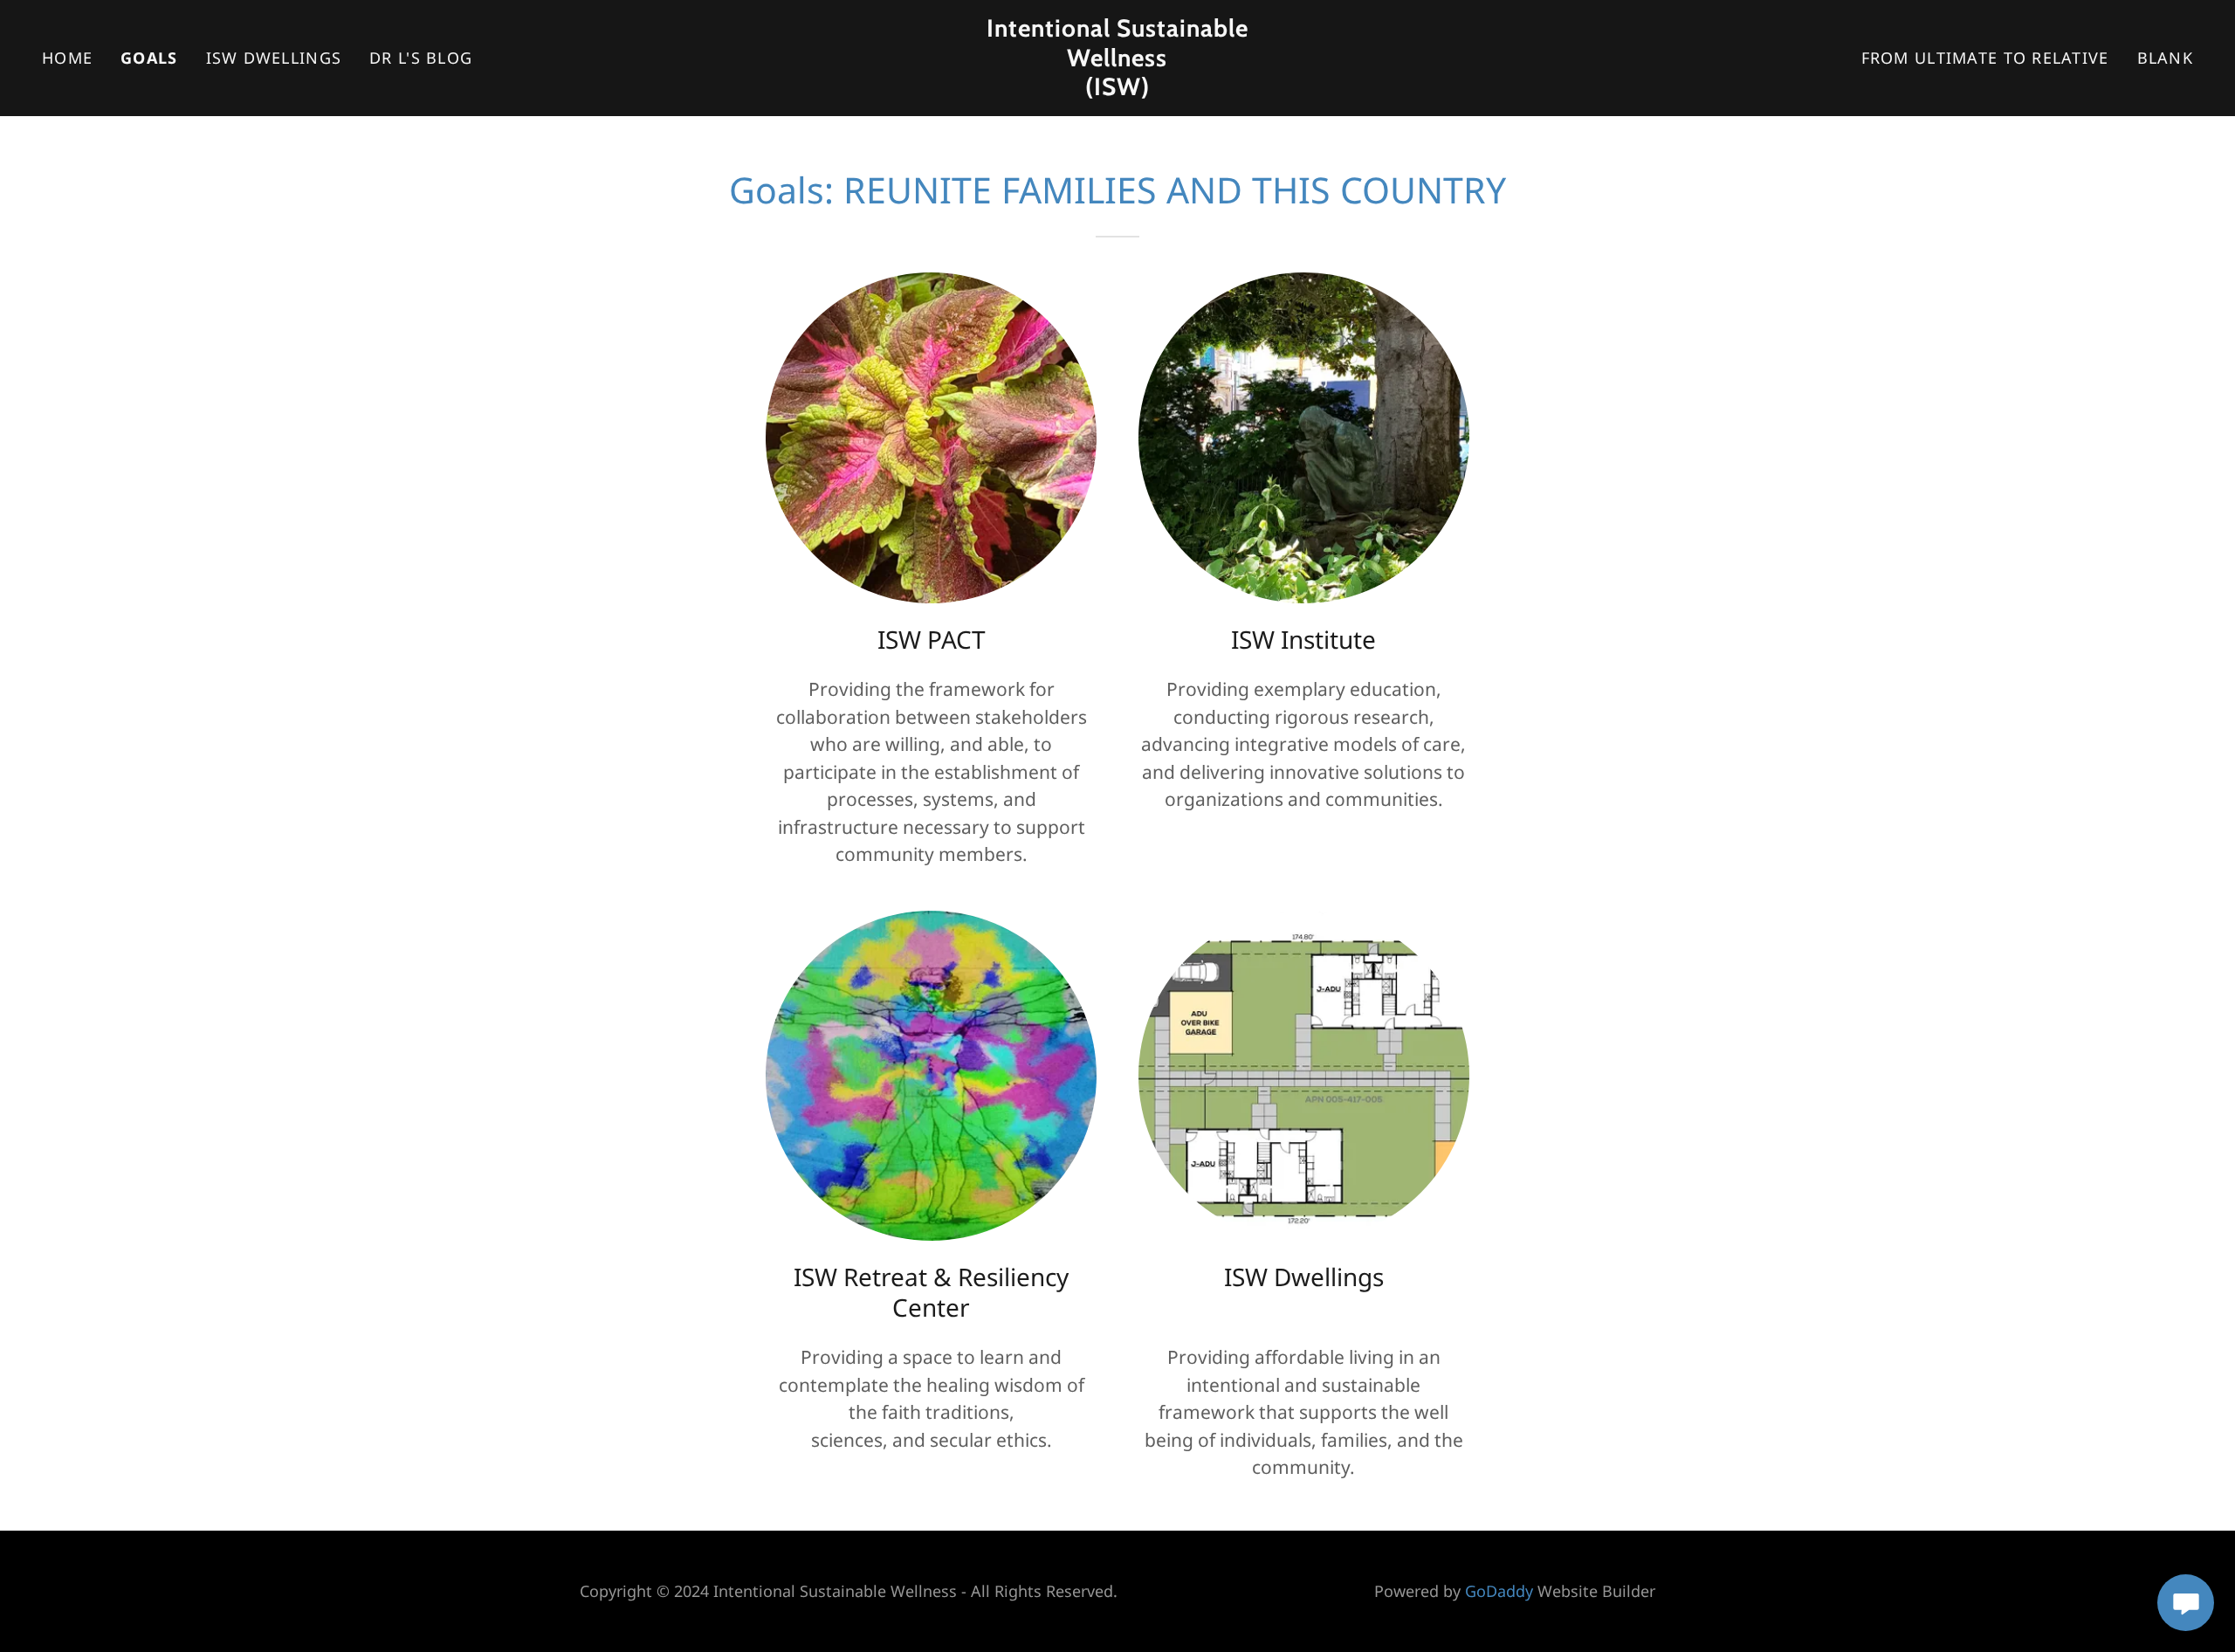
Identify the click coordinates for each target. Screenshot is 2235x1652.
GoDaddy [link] (1499, 1591)
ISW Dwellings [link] (274, 58)
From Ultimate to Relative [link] (1985, 58)
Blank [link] (2165, 58)
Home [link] (67, 58)
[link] (1117, 88)
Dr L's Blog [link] (421, 58)
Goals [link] (149, 58)
